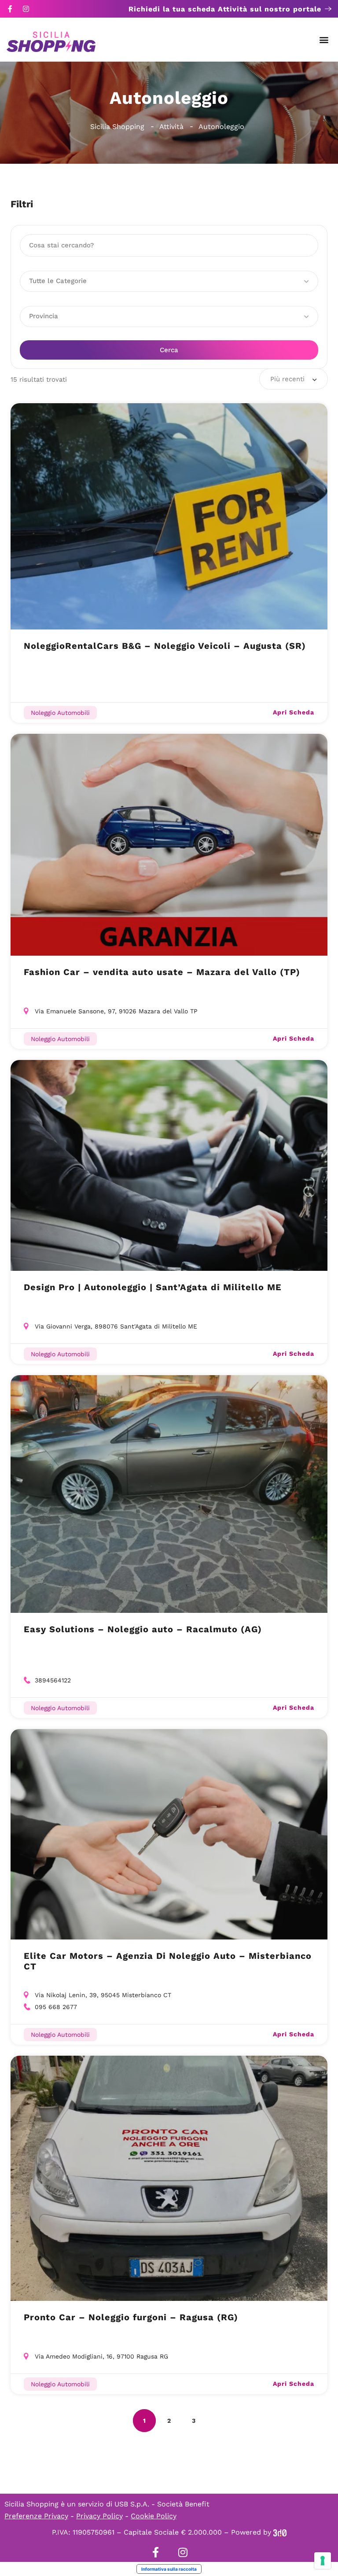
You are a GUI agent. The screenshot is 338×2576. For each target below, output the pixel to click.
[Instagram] (26, 9)
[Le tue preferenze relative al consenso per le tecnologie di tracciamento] (323, 2561)
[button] (324, 40)
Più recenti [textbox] (287, 379)
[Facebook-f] (10, 9)
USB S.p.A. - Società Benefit (162, 2504)
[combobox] (294, 379)
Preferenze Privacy (36, 2516)
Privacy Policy (99, 2516)
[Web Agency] (280, 2532)
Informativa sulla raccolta (169, 2569)
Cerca (169, 350)
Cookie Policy (154, 2516)
